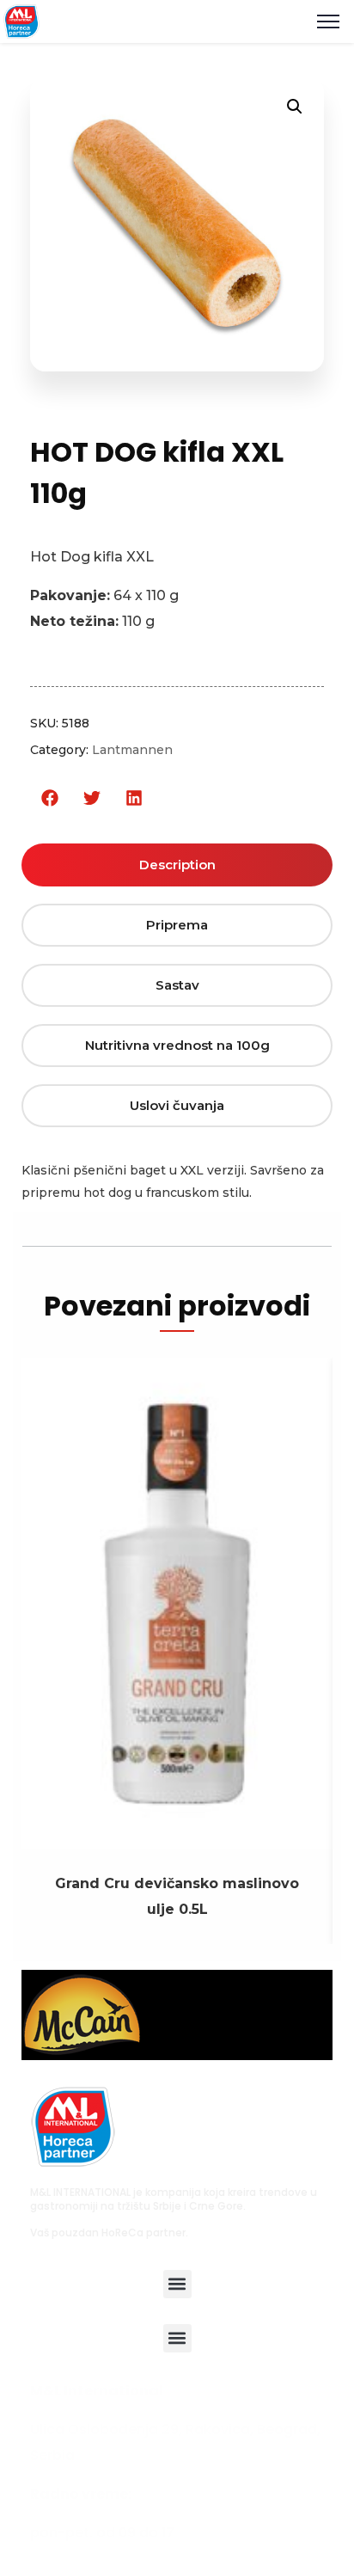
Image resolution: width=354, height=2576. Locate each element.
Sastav (177, 985)
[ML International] (21, 20)
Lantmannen (132, 750)
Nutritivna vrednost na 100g (177, 1045)
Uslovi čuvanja (177, 1105)
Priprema (177, 925)
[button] (49, 798)
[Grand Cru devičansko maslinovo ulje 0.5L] (177, 1836)
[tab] (177, 865)
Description (177, 865)
